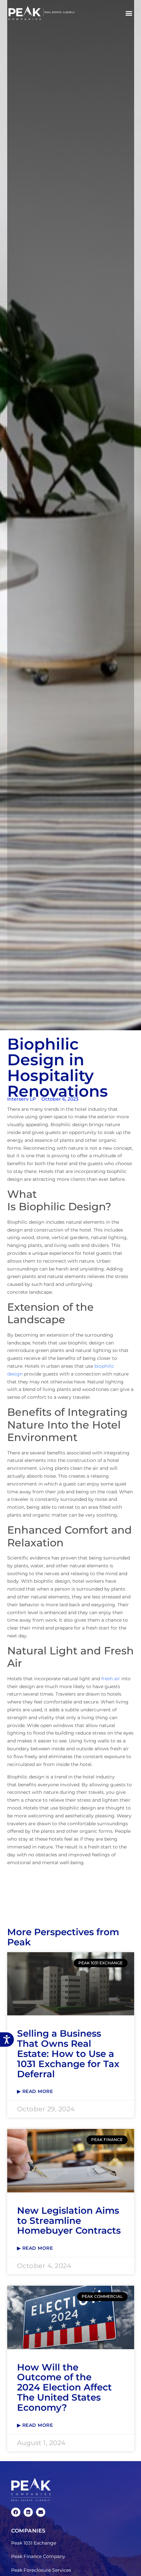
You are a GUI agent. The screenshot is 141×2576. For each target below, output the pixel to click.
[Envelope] (41, 2512)
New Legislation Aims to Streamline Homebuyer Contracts (69, 2221)
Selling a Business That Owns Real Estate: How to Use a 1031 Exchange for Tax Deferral (68, 2054)
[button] (129, 13)
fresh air (111, 1679)
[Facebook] (16, 2512)
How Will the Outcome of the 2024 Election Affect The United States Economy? (64, 2387)
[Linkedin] (28, 2512)
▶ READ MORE (35, 2091)
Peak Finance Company (38, 2556)
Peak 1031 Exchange (34, 2543)
